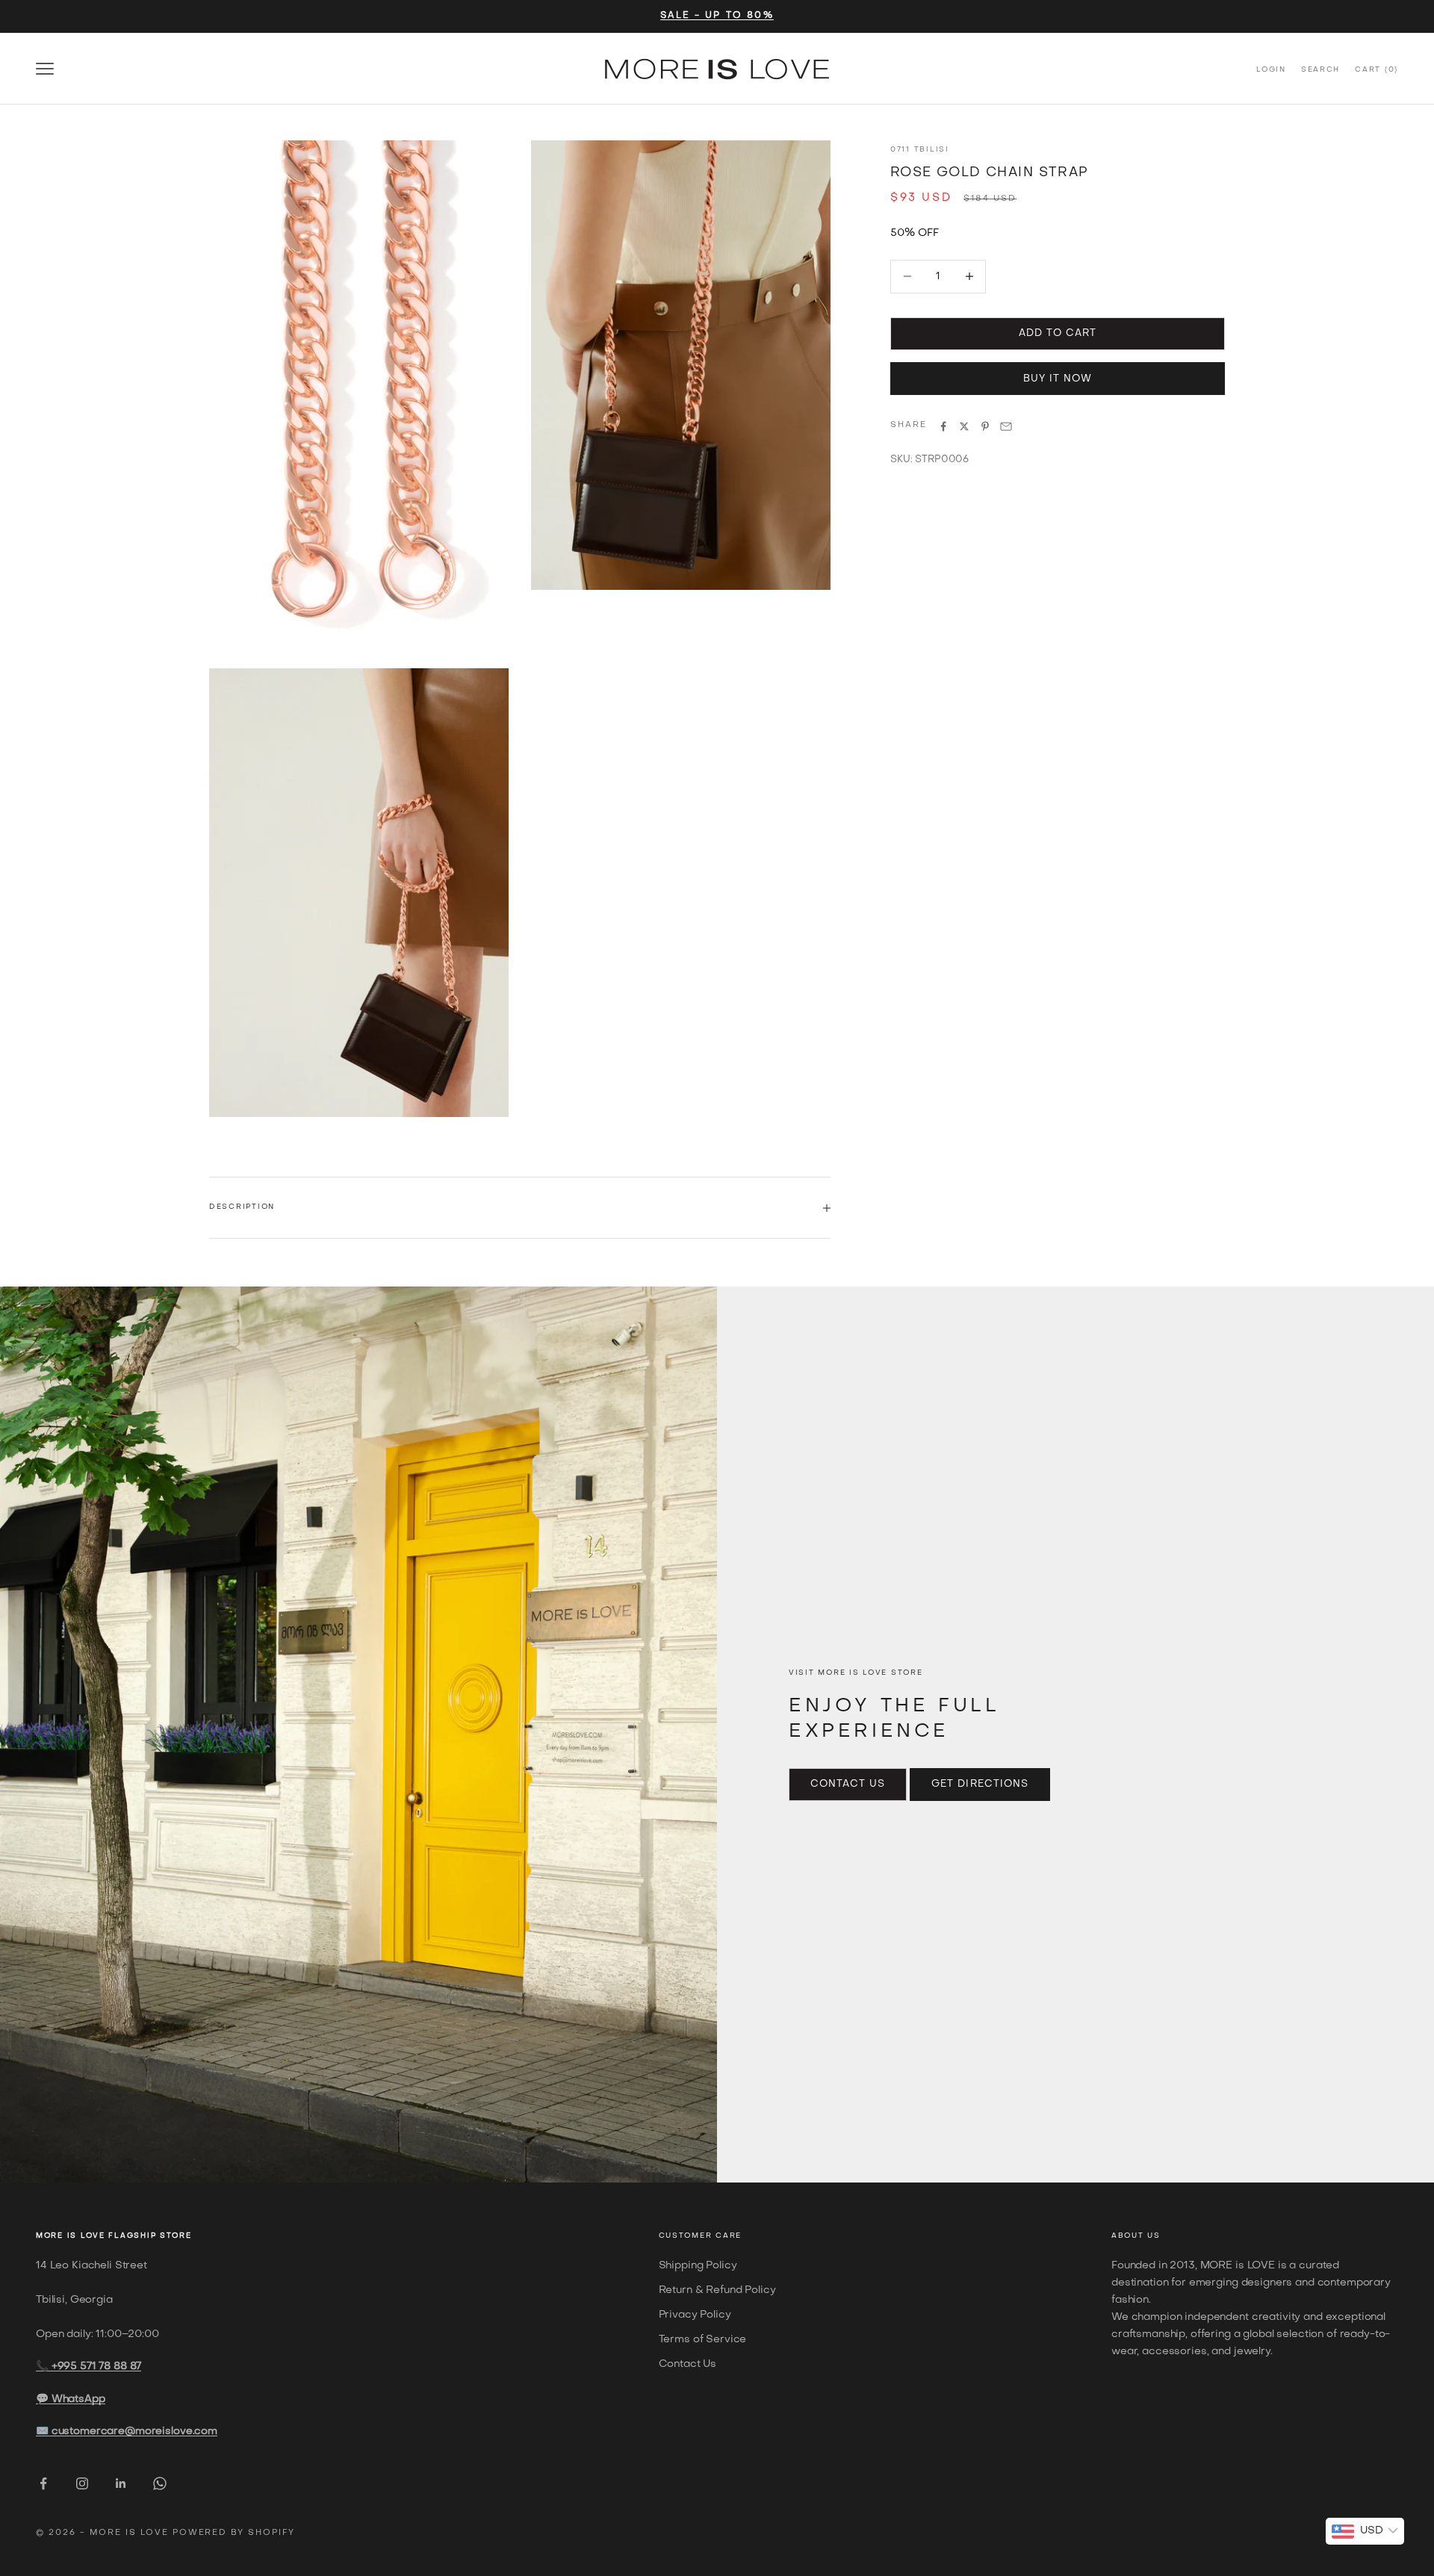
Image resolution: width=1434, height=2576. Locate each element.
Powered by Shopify (234, 2533)
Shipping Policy (698, 2266)
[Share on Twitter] (964, 426)
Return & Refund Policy (717, 2290)
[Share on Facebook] (943, 426)
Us (1154, 2236)
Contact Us (848, 1784)
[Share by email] (1006, 426)
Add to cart (1058, 333)
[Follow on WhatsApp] (160, 2483)
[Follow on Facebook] (43, 2483)
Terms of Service (703, 2340)
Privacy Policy (695, 2315)
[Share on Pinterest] (985, 426)
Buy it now (1058, 379)
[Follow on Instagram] (82, 2483)
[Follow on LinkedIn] (121, 2483)
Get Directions (980, 1784)
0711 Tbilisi (920, 150)
